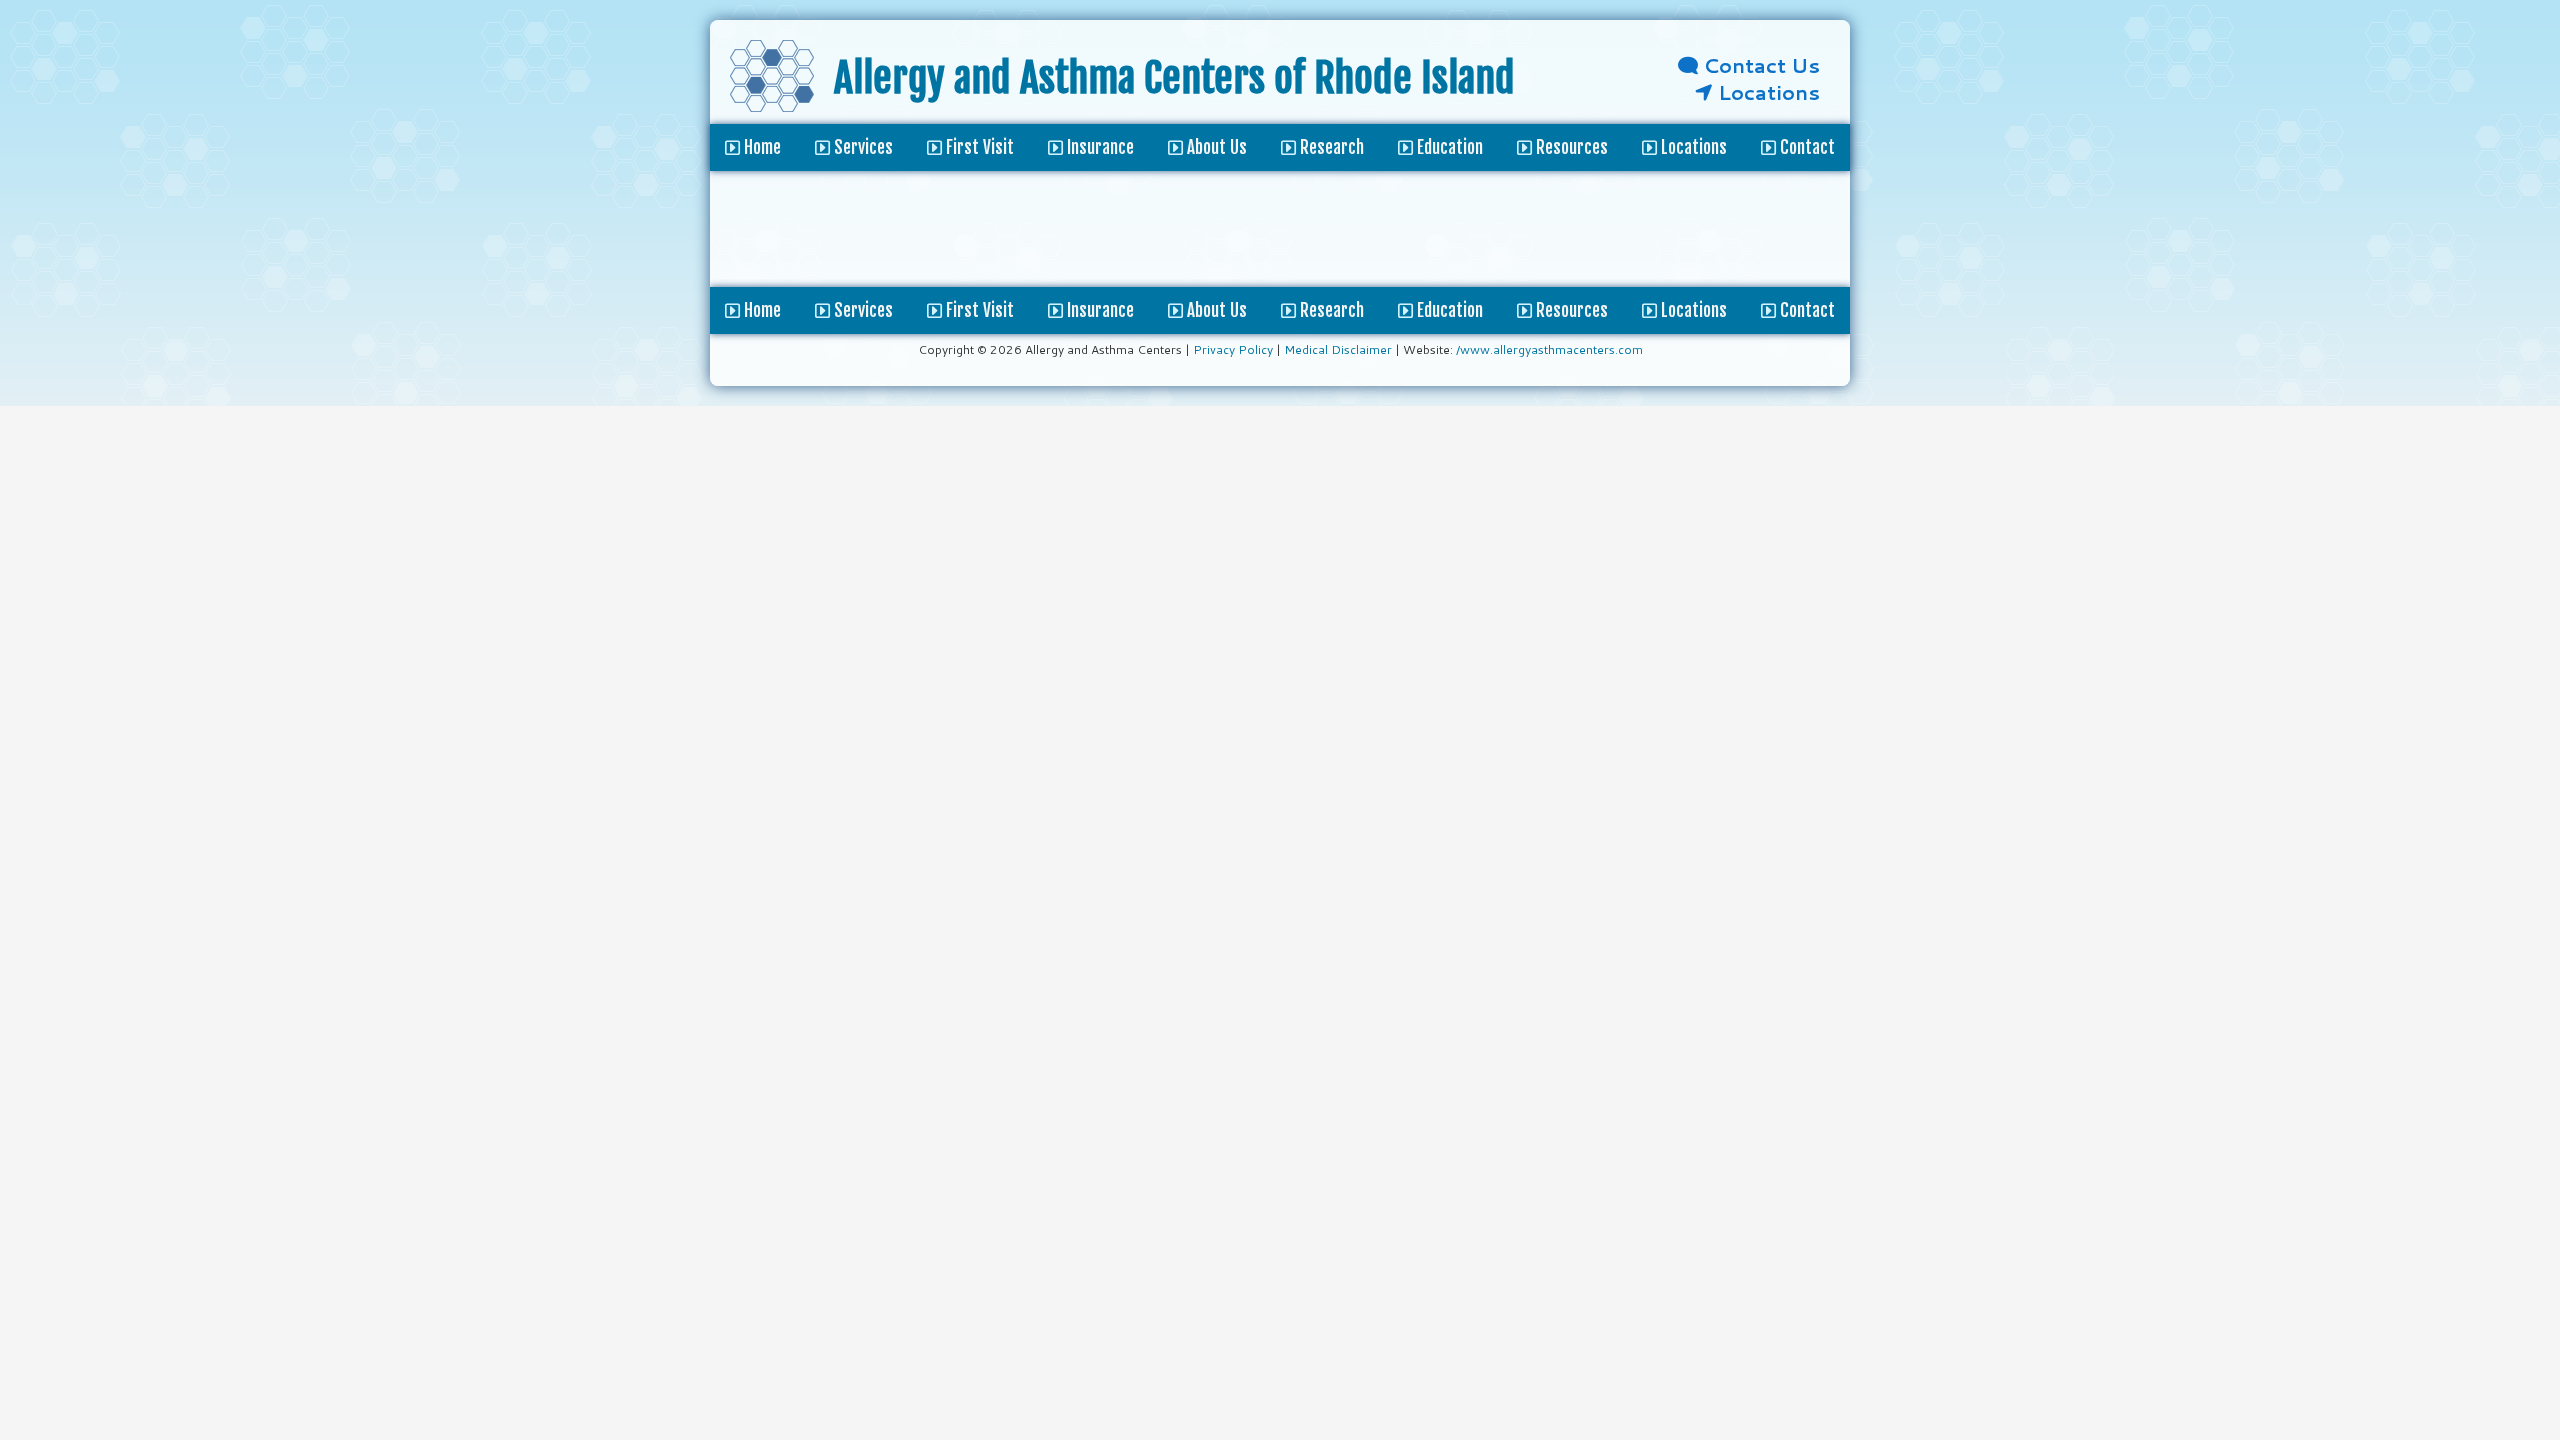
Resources (1570, 310)
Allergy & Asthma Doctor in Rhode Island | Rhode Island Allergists (772, 82)
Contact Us (1759, 65)
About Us (1215, 310)
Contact (1805, 310)
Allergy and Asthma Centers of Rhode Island (1174, 78)
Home (760, 310)
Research (1330, 310)
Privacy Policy (1233, 349)
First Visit (978, 310)
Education (1448, 310)
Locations (1766, 92)
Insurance (1098, 310)
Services (861, 310)
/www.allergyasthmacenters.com (1549, 349)
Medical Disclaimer (1338, 349)
